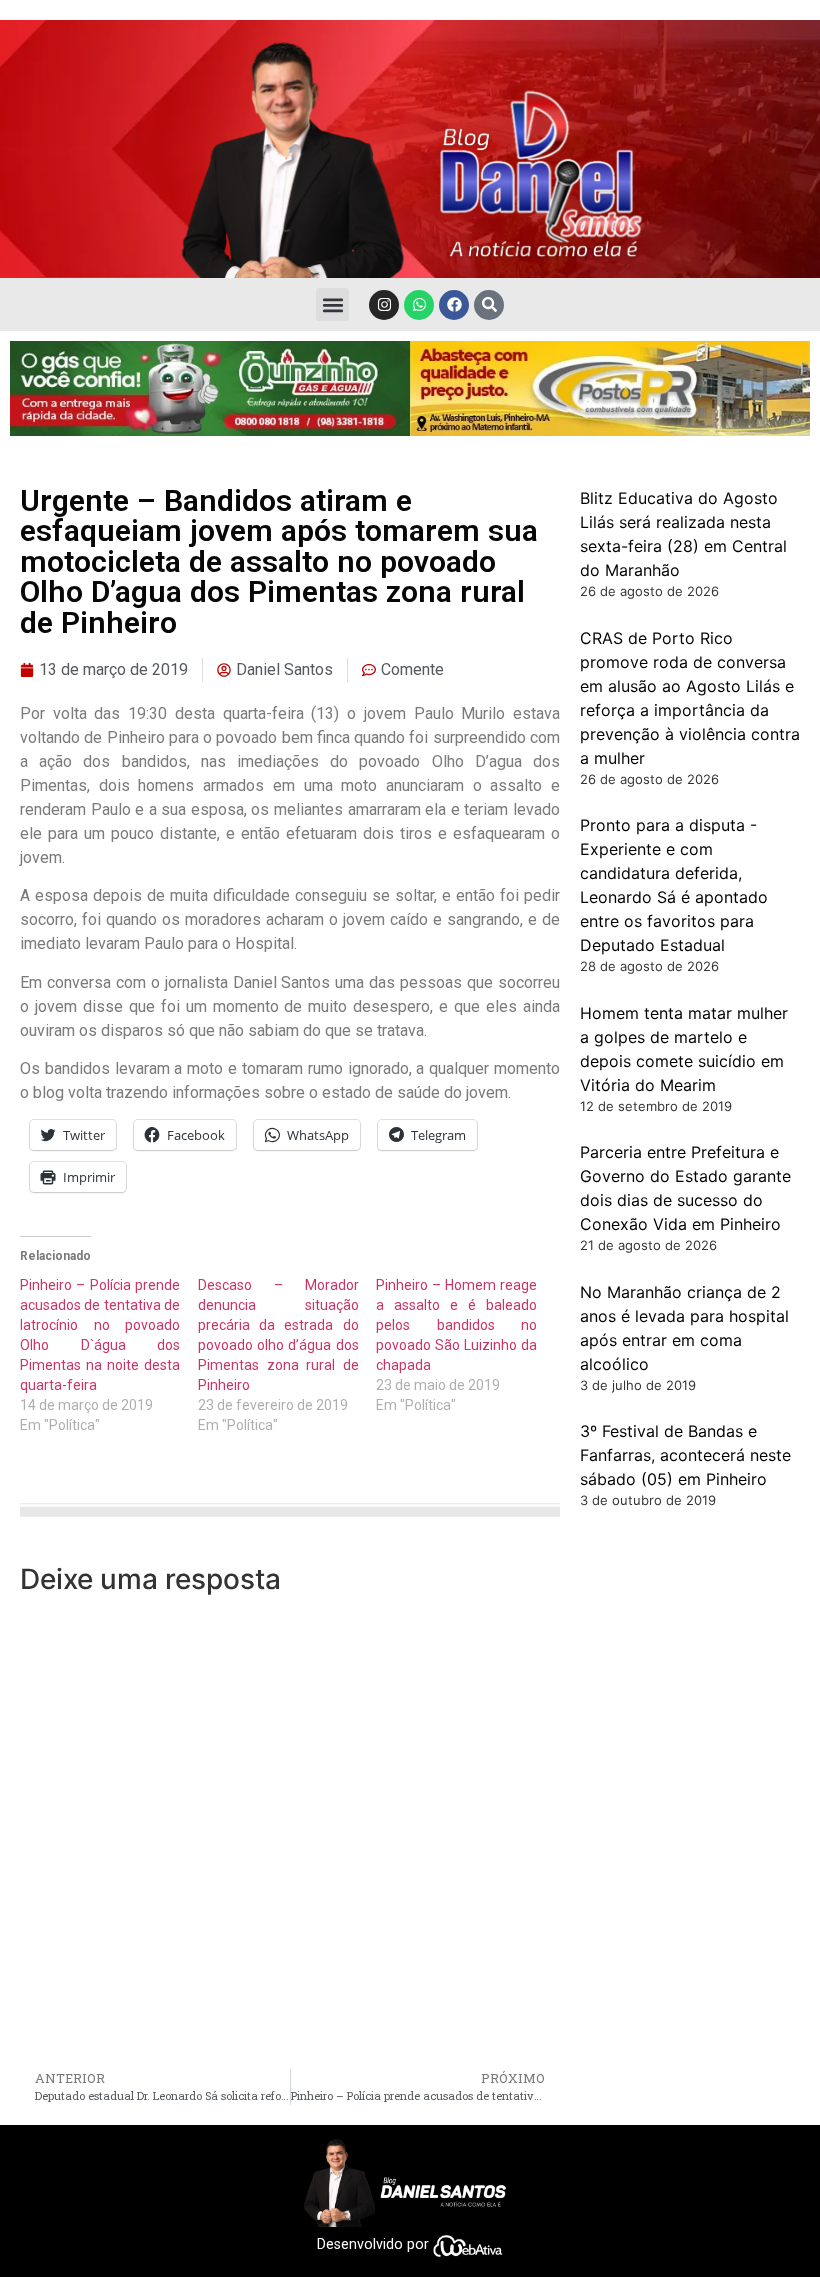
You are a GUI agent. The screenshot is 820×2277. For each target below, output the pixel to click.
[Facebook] (454, 305)
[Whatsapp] (419, 305)
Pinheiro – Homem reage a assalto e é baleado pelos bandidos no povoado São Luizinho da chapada (456, 1325)
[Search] (489, 305)
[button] (332, 304)
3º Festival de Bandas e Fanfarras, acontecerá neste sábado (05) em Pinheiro (685, 1455)
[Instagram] (384, 305)
